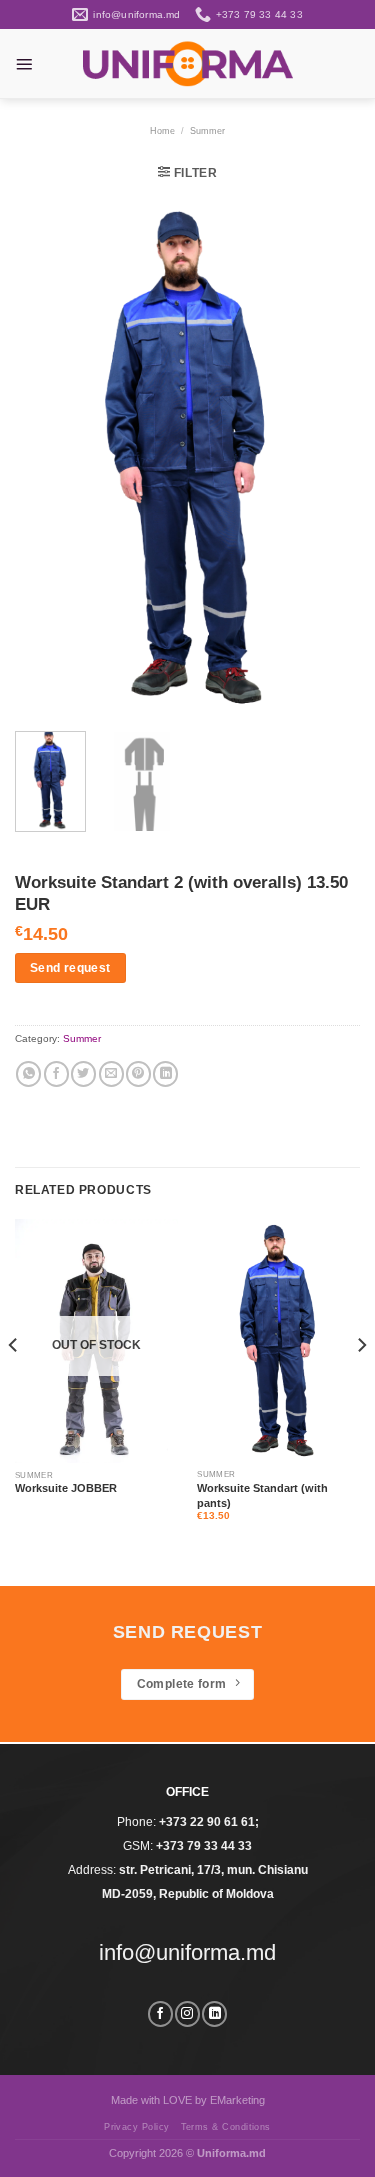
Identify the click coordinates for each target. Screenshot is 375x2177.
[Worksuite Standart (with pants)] (278, 1341)
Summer (207, 131)
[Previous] (47, 456)
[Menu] (24, 64)
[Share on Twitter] (83, 1074)
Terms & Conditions (226, 2127)
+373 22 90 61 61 (207, 1822)
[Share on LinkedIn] (165, 1074)
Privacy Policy (137, 2127)
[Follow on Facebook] (160, 2014)
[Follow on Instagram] (187, 2014)
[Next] (328, 456)
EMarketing (237, 2100)
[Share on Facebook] (56, 1074)
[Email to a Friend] (111, 1074)
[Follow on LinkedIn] (214, 2014)
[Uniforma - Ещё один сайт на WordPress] (188, 63)
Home (162, 131)
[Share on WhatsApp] (28, 1074)
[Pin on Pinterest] (138, 1074)
